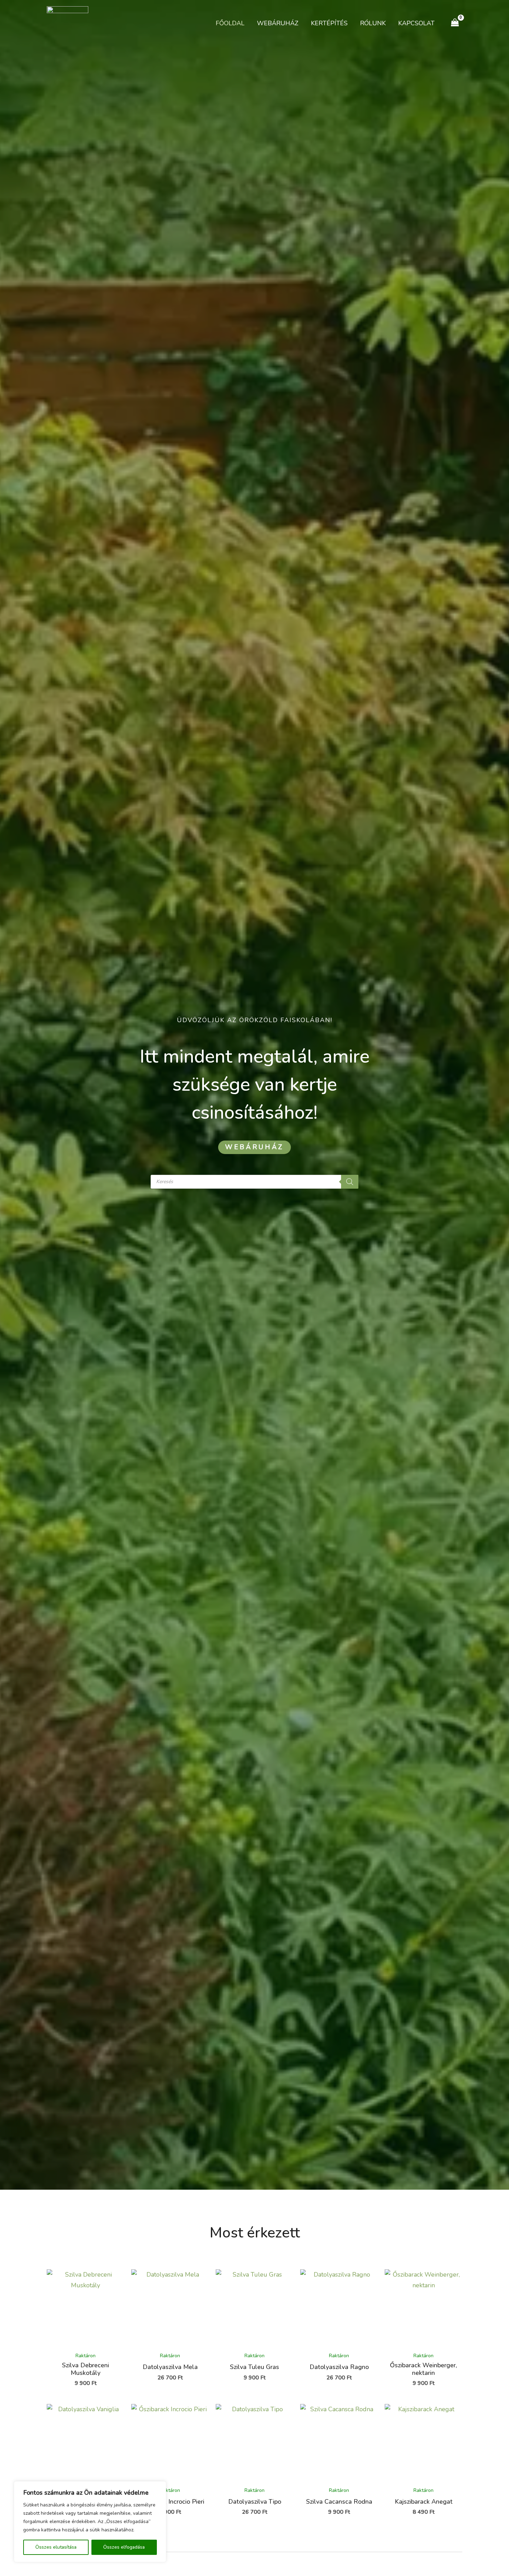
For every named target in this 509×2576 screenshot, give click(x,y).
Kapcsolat (416, 23)
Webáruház (278, 23)
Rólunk (373, 23)
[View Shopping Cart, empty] (455, 23)
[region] (90, 2522)
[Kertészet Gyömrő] (68, 22)
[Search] (350, 1182)
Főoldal (230, 23)
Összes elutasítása (56, 2547)
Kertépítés (329, 23)
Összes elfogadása (124, 2547)
